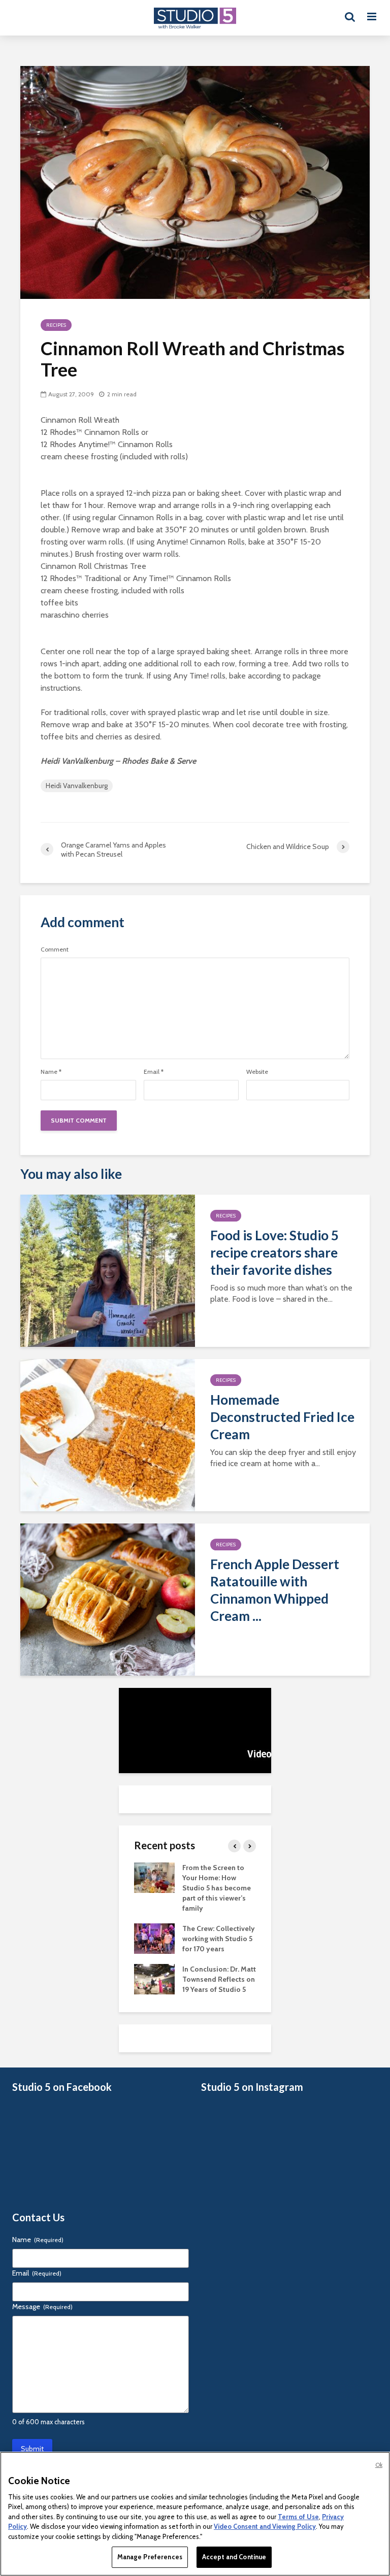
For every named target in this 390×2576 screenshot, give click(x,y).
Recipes (56, 325)
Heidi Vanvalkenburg (77, 786)
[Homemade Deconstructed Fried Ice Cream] (108, 1434)
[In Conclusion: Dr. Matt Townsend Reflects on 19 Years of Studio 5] (154, 1979)
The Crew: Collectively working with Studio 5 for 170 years (219, 1939)
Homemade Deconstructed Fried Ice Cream (282, 1417)
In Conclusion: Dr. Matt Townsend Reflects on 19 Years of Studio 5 (219, 1979)
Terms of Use (298, 2517)
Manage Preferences (150, 2557)
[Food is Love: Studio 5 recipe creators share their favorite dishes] (108, 1270)
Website (257, 1072)
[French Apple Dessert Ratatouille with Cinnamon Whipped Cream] (108, 1599)
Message (42, 2307)
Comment (55, 950)
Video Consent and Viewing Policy (265, 2526)
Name (51, 1072)
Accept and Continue (234, 2557)
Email (154, 1072)
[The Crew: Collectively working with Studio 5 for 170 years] (154, 1938)
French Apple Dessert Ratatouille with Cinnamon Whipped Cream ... (275, 1590)
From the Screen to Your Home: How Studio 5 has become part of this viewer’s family (217, 1888)
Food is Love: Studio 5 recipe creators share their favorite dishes (274, 1252)
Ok (379, 2465)
